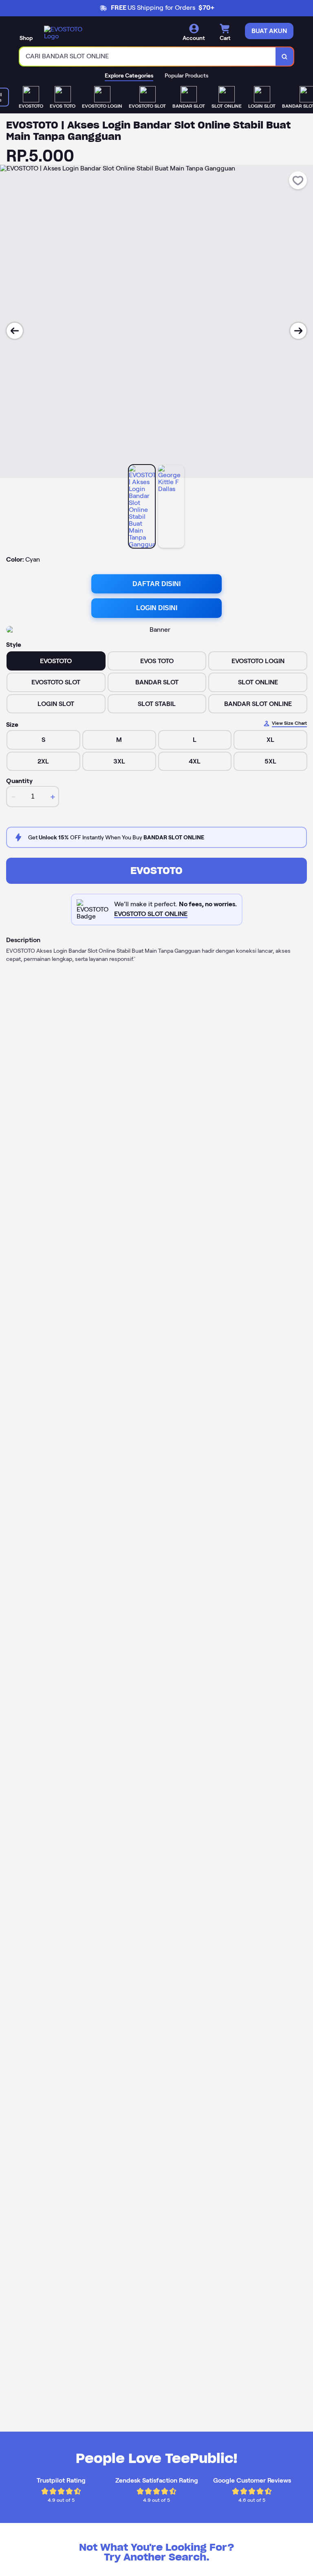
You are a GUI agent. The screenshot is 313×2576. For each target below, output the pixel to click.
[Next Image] (298, 331)
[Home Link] (66, 33)
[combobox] (148, 56)
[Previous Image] (15, 331)
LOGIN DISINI (157, 608)
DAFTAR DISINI (156, 584)
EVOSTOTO (156, 871)
